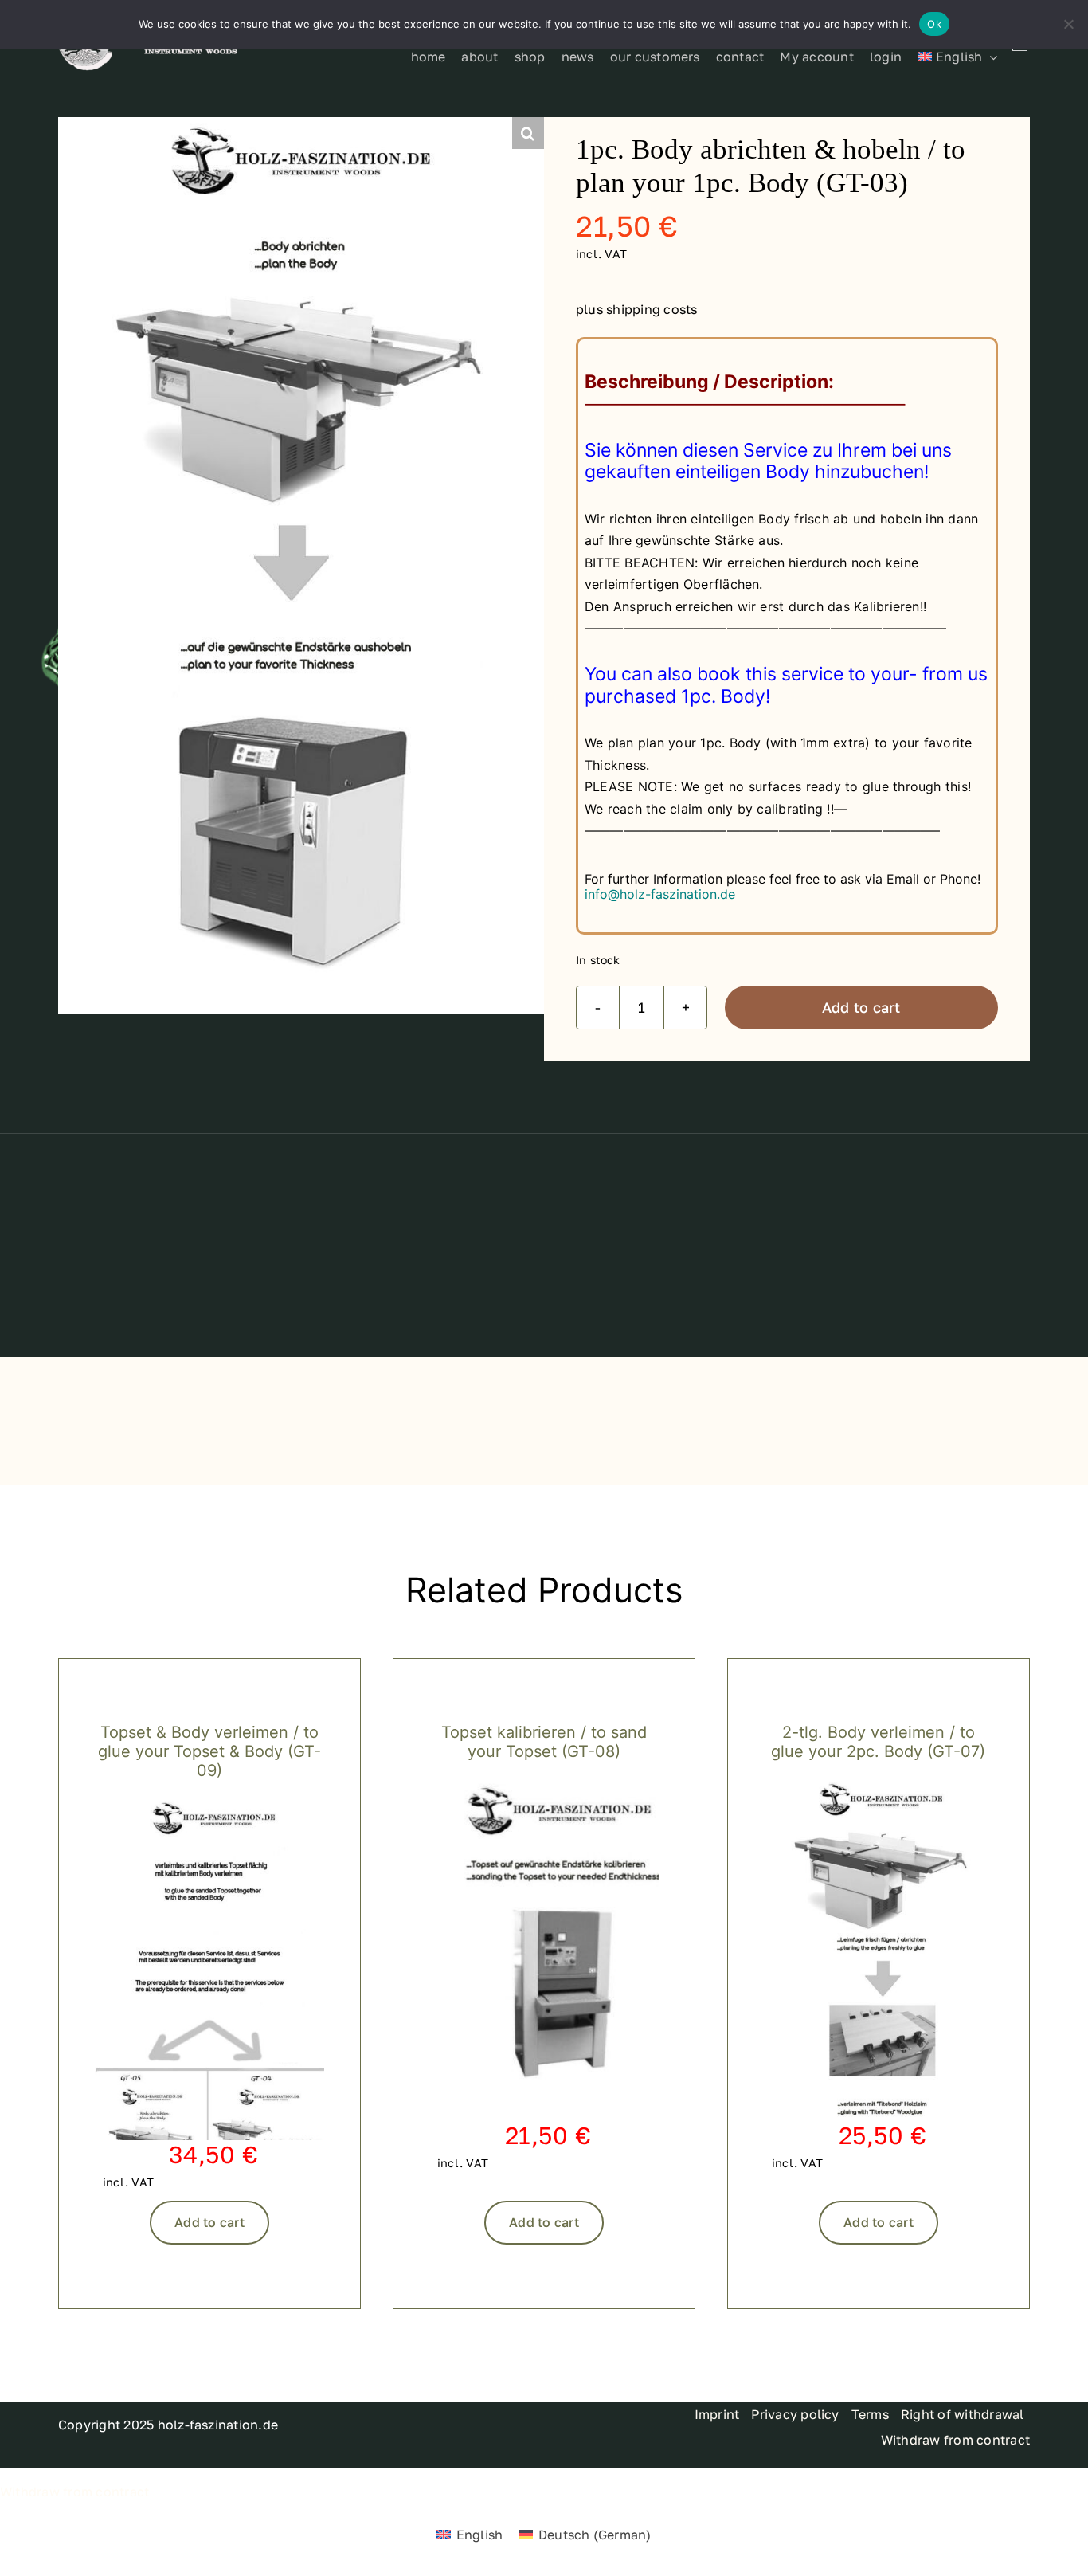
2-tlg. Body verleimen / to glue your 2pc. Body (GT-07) (878, 1742)
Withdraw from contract (74, 2492)
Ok (934, 24)
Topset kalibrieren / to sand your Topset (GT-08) (544, 1742)
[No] (1068, 24)
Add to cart (861, 1007)
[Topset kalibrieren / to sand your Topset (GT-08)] (544, 1787)
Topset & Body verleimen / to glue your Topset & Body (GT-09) (209, 1751)
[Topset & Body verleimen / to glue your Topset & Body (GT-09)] (209, 1806)
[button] (528, 133)
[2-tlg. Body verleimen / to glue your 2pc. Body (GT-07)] (879, 1787)
